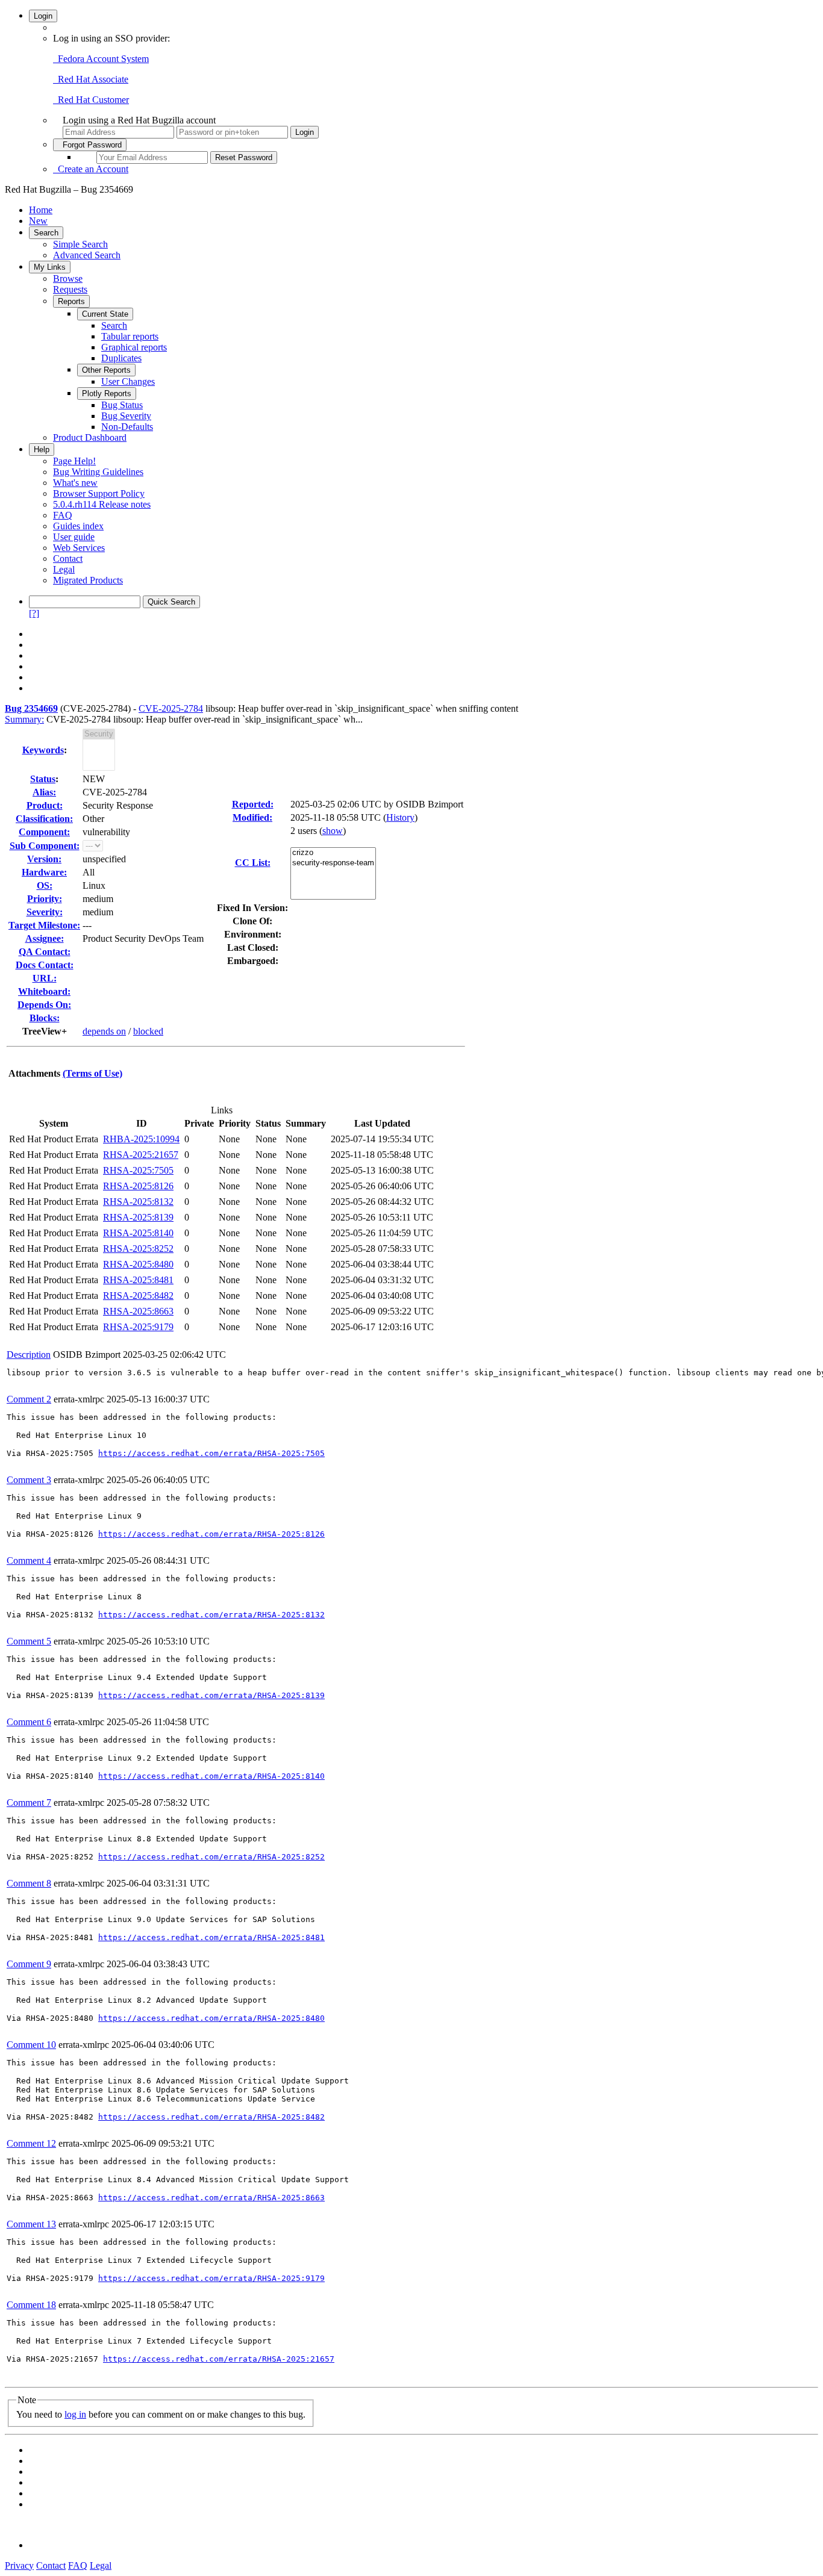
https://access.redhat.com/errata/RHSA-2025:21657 (219, 2359)
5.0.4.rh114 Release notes (102, 504)
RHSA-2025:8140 (138, 1233)
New (38, 221)
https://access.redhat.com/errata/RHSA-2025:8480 (211, 2018)
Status (43, 779)
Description (29, 1355)
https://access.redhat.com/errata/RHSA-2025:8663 (211, 2198)
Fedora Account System (101, 59)
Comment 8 (29, 1883)
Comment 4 (29, 1560)
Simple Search (80, 244)
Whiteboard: (44, 991)
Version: (44, 859)
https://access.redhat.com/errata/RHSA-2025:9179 (211, 2278)
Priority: (45, 899)
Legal (64, 569)
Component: (44, 832)
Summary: (24, 719)
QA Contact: (45, 952)
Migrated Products (88, 580)
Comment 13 (31, 2224)
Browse (68, 278)
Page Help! (74, 461)
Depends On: (44, 1005)
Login (43, 16)
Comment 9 (29, 1964)
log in (75, 2414)
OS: (45, 885)
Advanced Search (87, 255)
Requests (70, 289)
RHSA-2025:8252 (138, 1249)
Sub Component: (45, 846)
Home (41, 210)
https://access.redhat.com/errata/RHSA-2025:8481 (211, 1937)
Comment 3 (29, 1480)
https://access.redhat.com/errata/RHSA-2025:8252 (211, 1857)
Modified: (252, 817)
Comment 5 (29, 1641)
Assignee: (45, 938)
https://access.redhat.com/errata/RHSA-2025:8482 (211, 2117)
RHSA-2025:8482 (138, 1296)
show (333, 831)
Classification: (44, 819)
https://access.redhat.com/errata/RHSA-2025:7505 (211, 1453)
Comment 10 (31, 2045)
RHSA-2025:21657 (141, 1155)
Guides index (78, 526)
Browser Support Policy (99, 493)
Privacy (19, 2565)
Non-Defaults (127, 427)
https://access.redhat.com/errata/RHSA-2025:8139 (211, 1695)
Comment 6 (29, 1722)
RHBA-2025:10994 (141, 1139)
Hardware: (44, 872)
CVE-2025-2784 (171, 708)
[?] (34, 613)
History (400, 817)
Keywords (43, 750)
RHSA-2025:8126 (138, 1186)
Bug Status (122, 405)
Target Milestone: (44, 925)
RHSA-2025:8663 (138, 1311)
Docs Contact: (45, 965)
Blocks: (45, 1018)
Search (46, 233)
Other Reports (106, 370)
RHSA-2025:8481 (138, 1280)
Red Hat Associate (91, 79)
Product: (45, 805)
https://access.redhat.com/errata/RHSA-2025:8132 (211, 1615)
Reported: (253, 804)
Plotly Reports (107, 394)
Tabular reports (130, 336)
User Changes (128, 381)
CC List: (253, 863)
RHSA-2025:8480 (138, 1264)
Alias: (44, 792)
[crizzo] (333, 853)
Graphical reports (134, 347)
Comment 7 (29, 1803)
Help (42, 450)
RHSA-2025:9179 (138, 1327)
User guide (74, 537)
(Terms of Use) (92, 1073)
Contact (68, 558)
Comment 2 (29, 1399)
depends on (104, 1031)
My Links (50, 267)
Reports (71, 301)
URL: (45, 978)
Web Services (79, 548)
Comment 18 (31, 2305)
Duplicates (121, 358)
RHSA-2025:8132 (138, 1202)
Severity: (45, 912)
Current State (105, 314)
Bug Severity (126, 416)
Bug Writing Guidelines (98, 472)
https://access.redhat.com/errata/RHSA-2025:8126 (211, 1534)
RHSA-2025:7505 (138, 1170)
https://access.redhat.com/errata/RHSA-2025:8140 (211, 1776)
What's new (75, 483)
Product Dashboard (90, 437)
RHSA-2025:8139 (138, 1217)
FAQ (63, 515)
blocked (148, 1031)
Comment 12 (31, 2143)
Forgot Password (90, 145)
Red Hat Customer (91, 100)
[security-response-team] (333, 863)
